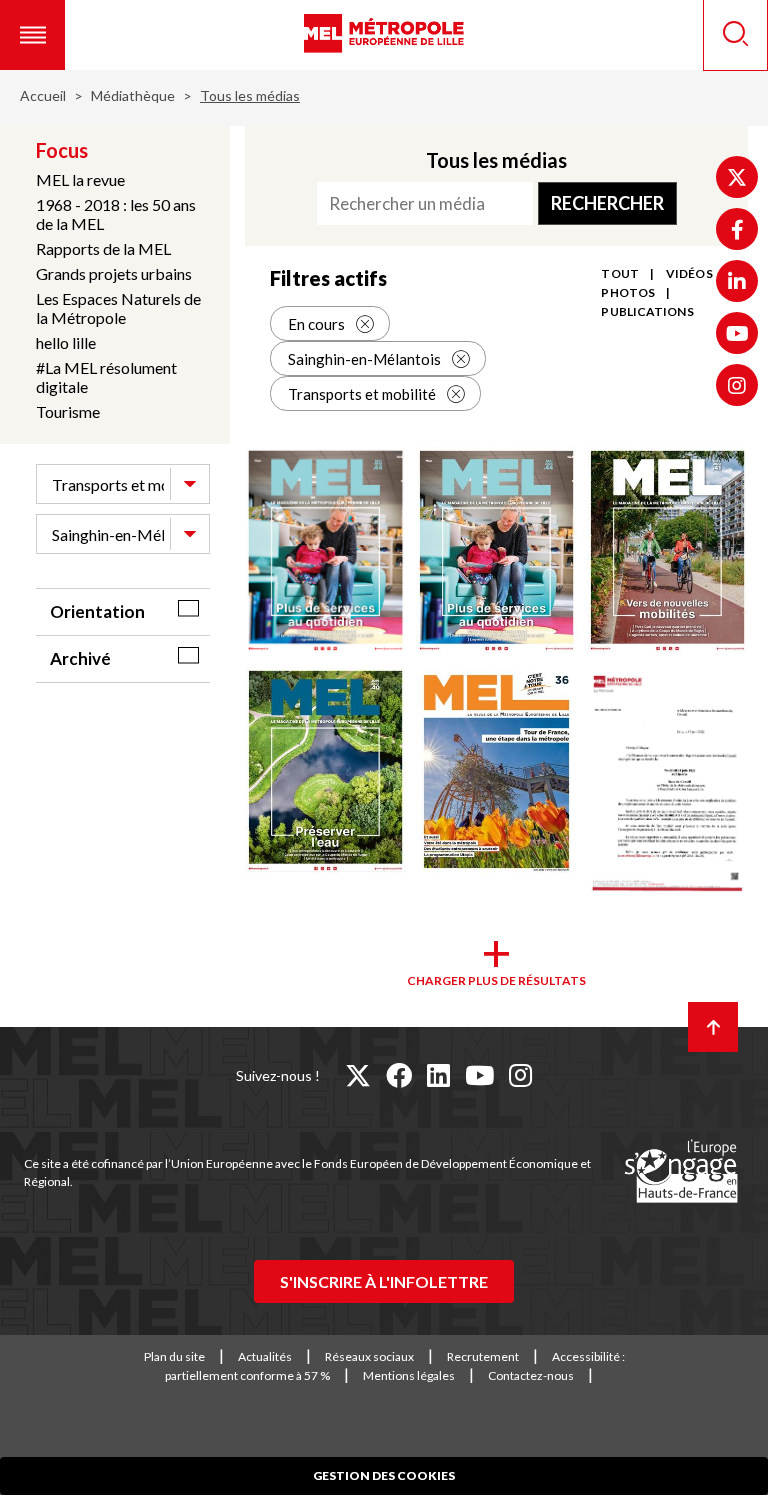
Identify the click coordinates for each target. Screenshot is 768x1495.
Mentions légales (409, 1375)
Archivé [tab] (80, 658)
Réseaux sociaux (369, 1356)
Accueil (43, 95)
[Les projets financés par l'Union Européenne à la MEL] (681, 1172)
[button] (32, 35)
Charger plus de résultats (496, 980)
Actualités (265, 1356)
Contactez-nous (531, 1375)
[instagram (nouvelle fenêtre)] (520, 1075)
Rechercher (607, 203)
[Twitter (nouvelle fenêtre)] (737, 177)
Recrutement (483, 1356)
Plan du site (174, 1356)
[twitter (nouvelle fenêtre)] (358, 1075)
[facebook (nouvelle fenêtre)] (399, 1075)
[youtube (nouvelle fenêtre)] (479, 1075)
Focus (62, 150)
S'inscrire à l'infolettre (384, 1281)
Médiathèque (133, 95)
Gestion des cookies (384, 1475)
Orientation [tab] (97, 611)
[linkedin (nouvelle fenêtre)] (438, 1075)
